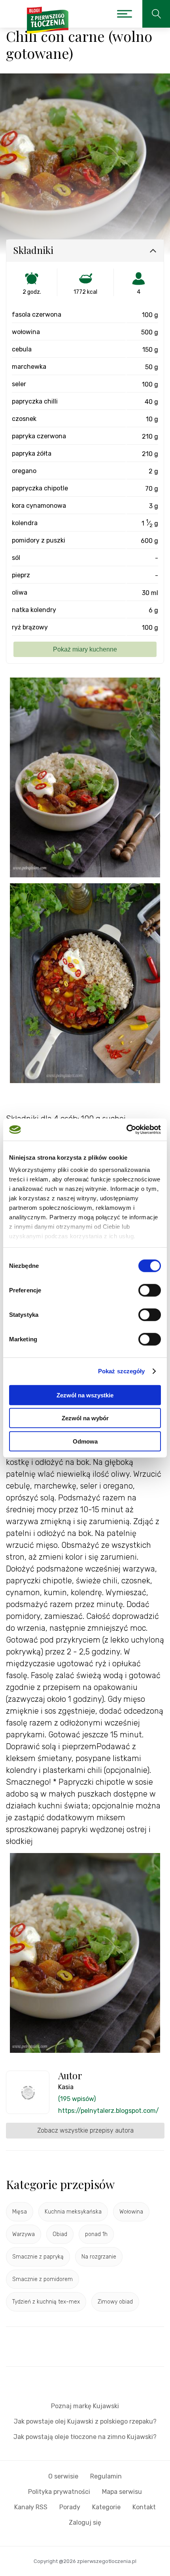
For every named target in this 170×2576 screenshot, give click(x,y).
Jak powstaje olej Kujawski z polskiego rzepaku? (85, 2421)
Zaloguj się (85, 2522)
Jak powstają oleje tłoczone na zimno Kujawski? (85, 2437)
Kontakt (144, 2507)
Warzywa (24, 2234)
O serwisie (63, 2476)
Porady (70, 2507)
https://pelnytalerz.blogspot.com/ (109, 2111)
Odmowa (85, 1441)
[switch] (150, 1290)
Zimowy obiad (115, 2302)
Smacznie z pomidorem (42, 2279)
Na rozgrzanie (99, 2257)
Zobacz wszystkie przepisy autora (85, 2130)
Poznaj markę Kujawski (85, 2406)
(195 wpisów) (77, 2099)
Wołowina (131, 2212)
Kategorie (106, 2507)
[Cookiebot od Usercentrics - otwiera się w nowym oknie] (126, 1130)
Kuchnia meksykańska (73, 2212)
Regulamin (106, 2476)
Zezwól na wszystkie (85, 1395)
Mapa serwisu (122, 2492)
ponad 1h (96, 2234)
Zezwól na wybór (85, 1418)
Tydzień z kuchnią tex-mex (46, 2302)
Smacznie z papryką (38, 2257)
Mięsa (20, 2212)
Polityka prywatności (59, 2492)
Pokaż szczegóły (122, 1371)
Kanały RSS (31, 2507)
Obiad (60, 2234)
